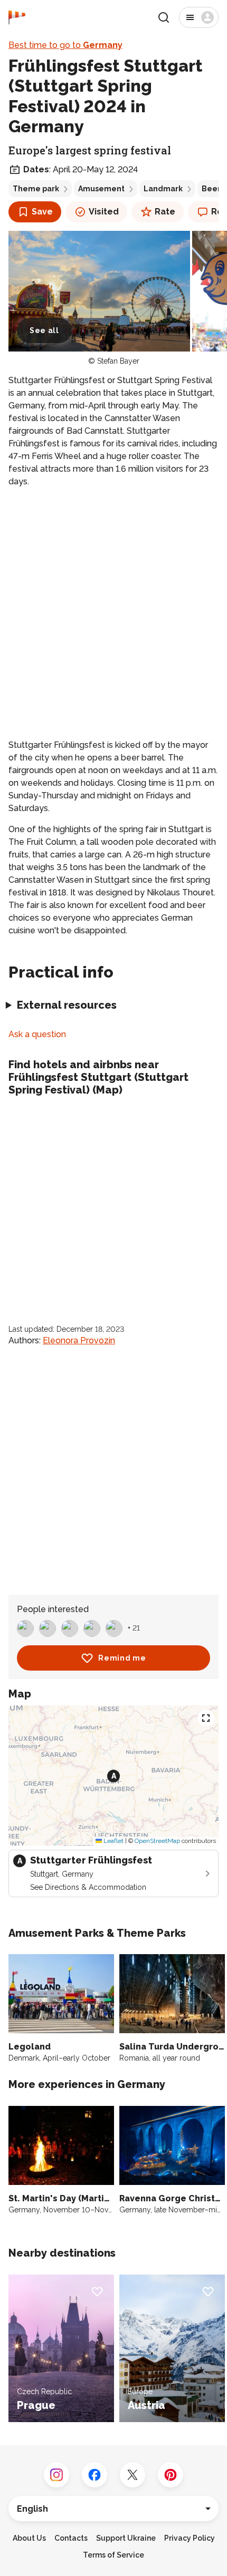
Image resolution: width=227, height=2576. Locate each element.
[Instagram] (56, 2475)
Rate (165, 212)
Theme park (36, 189)
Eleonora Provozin (79, 1340)
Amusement (101, 189)
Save (42, 212)
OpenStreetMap (157, 1841)
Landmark (163, 189)
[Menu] (199, 17)
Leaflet (113, 1841)
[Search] (164, 17)
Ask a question (37, 1034)
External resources (67, 1005)
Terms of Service (113, 2555)
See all (44, 330)
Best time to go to (65, 45)
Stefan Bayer (118, 361)
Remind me (122, 1658)
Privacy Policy (190, 2538)
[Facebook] (94, 2475)
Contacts (71, 2538)
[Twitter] (133, 2475)
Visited (104, 212)
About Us (29, 2538)
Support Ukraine (126, 2538)
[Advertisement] (113, 613)
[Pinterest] (171, 2475)
